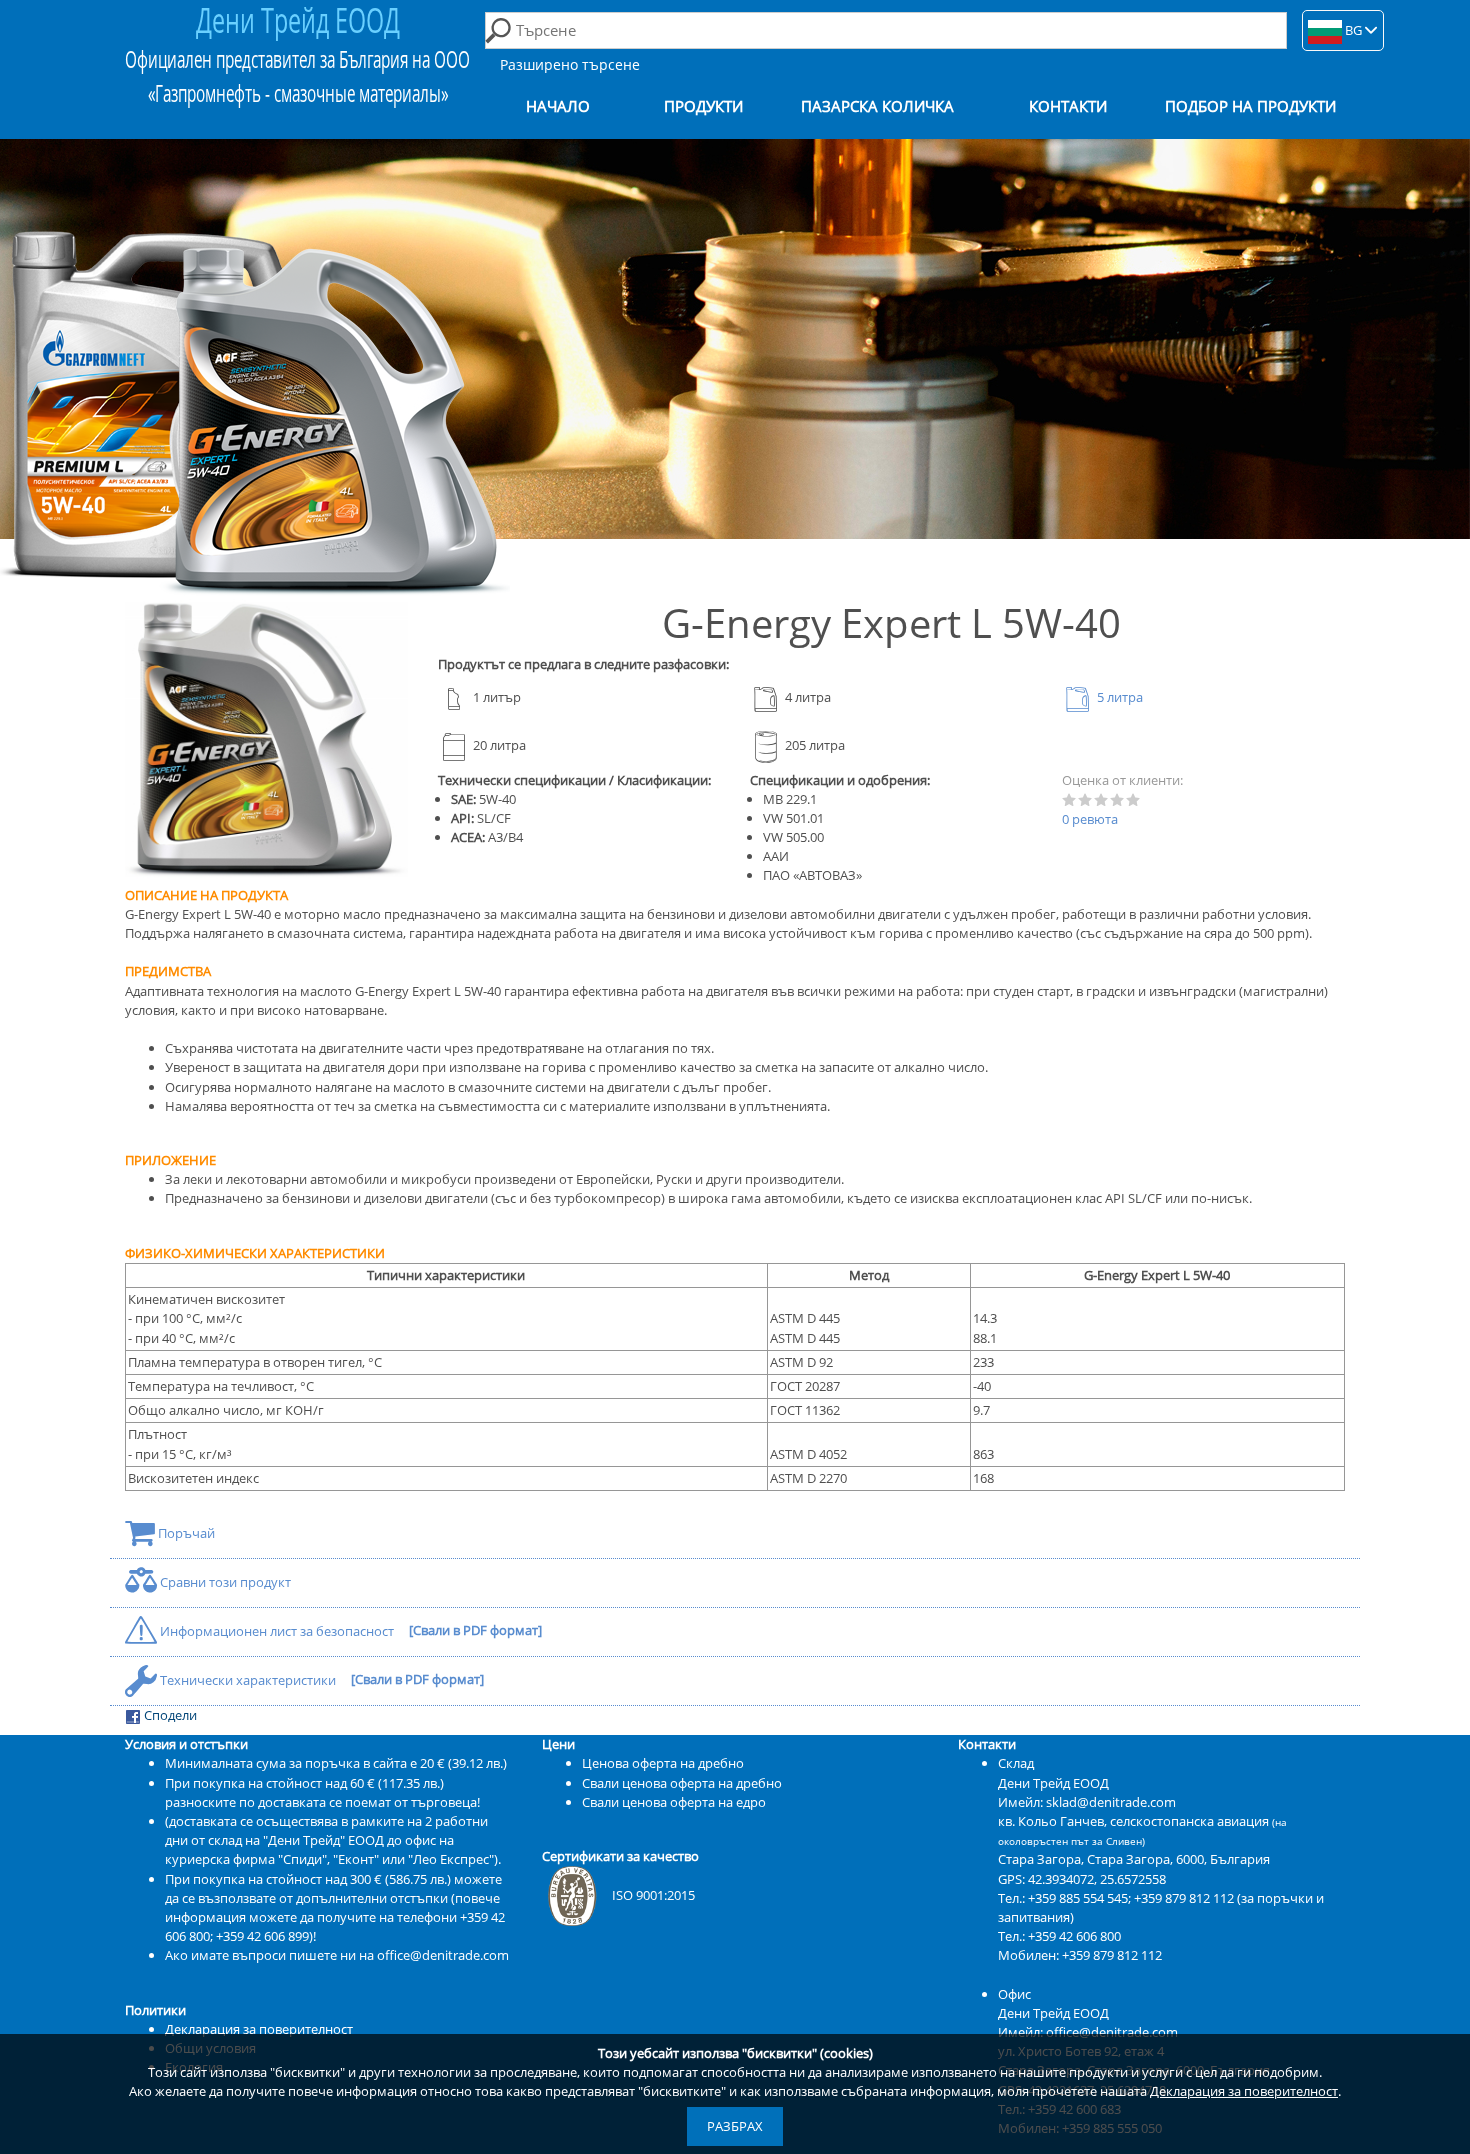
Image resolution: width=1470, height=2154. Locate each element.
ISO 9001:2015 (653, 1895)
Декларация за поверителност (1244, 2091)
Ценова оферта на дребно (663, 1763)
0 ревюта (1090, 819)
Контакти (1068, 106)
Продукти (703, 106)
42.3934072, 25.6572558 (1097, 1879)
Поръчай (185, 1533)
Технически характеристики (248, 1680)
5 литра (1118, 697)
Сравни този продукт (224, 1582)
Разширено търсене (570, 64)
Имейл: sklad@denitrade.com (1087, 1802)
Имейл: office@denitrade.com (1088, 2032)
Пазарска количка (877, 106)
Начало (558, 106)
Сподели (169, 1715)
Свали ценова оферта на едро (674, 1802)
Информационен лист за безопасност (277, 1631)
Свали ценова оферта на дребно (682, 1783)
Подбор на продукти (1250, 106)
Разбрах (735, 2126)
